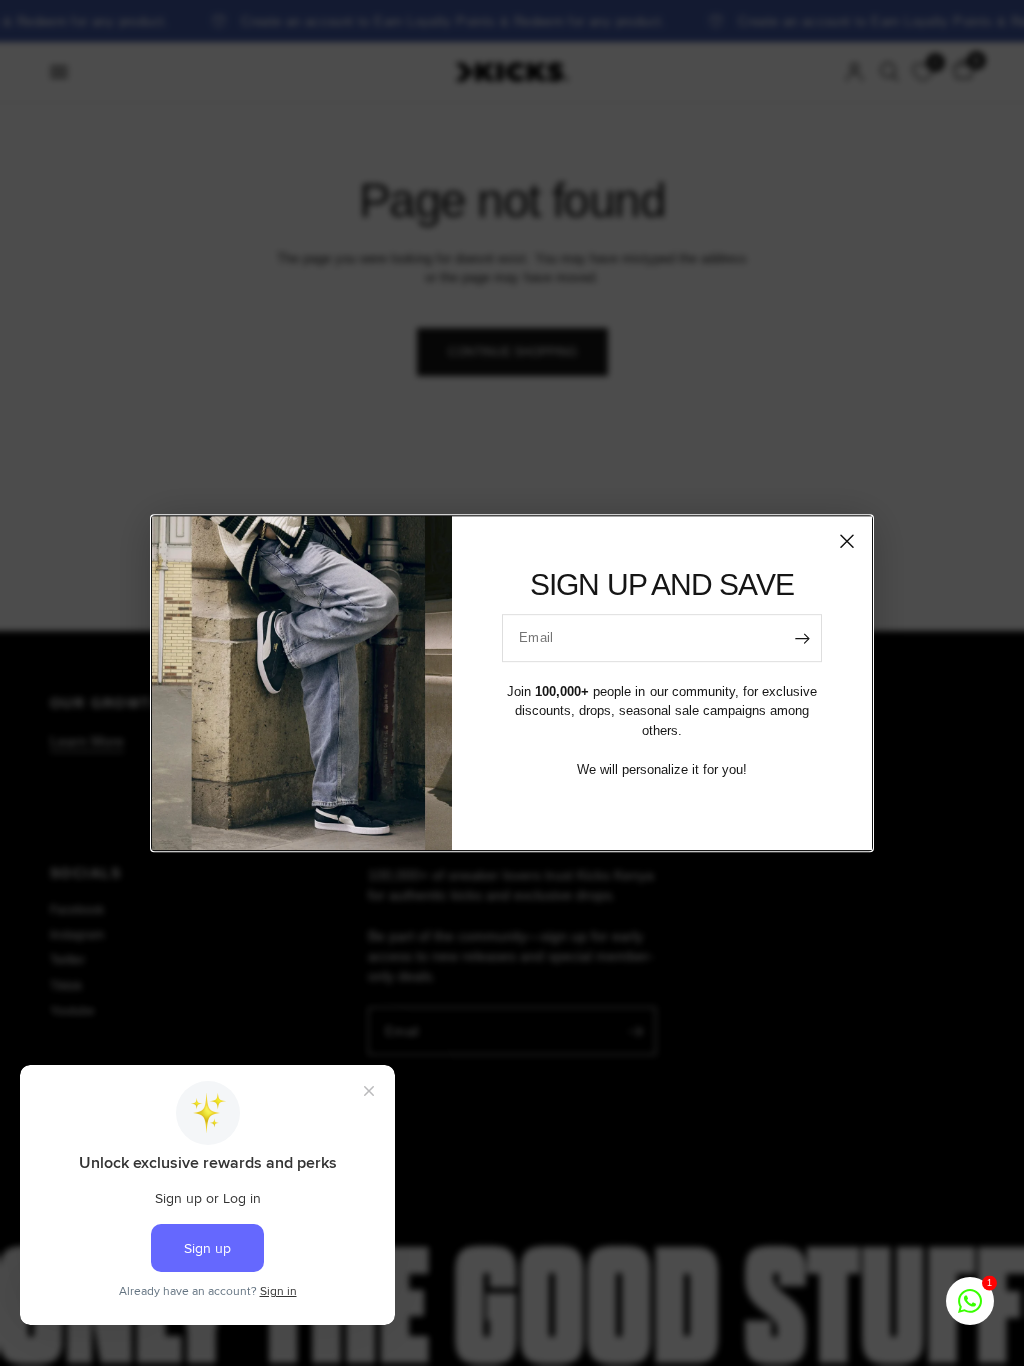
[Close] (847, 541)
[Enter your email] (802, 638)
